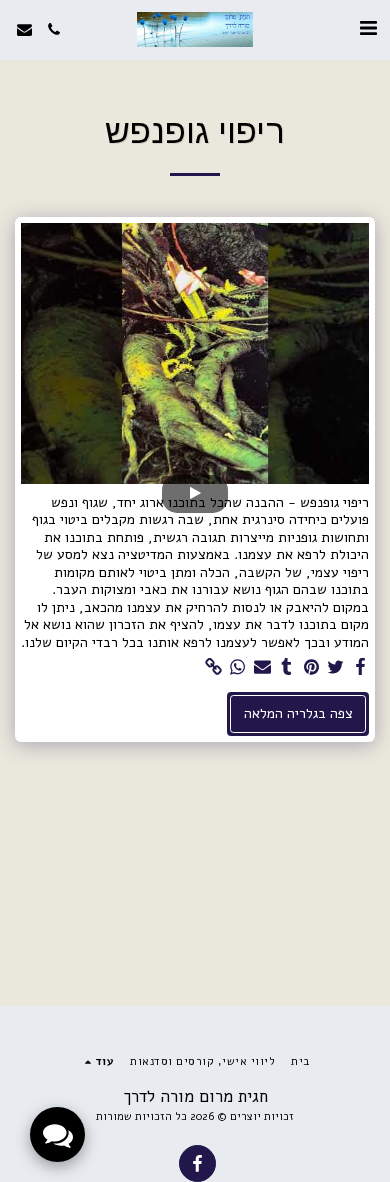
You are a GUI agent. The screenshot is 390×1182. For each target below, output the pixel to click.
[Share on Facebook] (361, 667)
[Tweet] (336, 667)
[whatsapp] (238, 667)
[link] (214, 667)
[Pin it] (312, 667)
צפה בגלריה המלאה (298, 713)
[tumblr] (287, 667)
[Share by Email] (263, 667)
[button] (368, 28)
